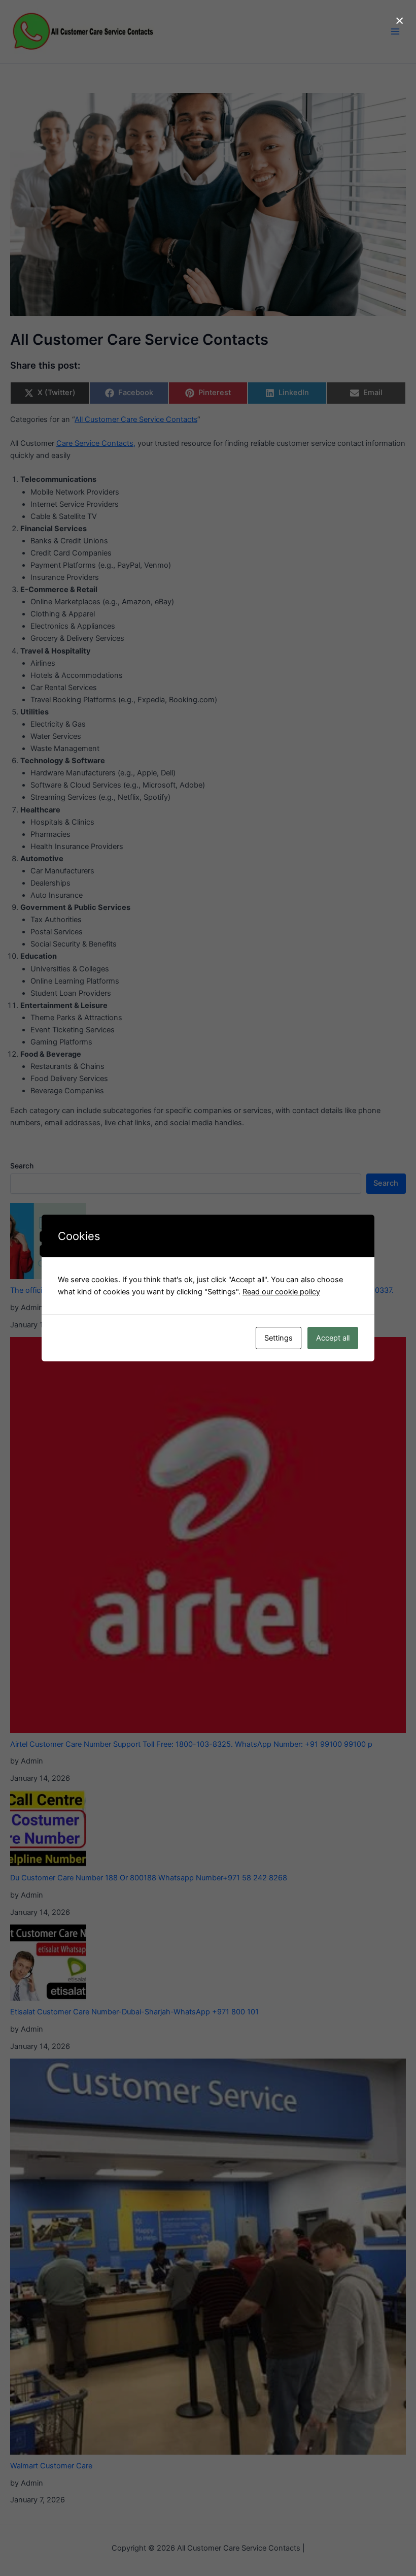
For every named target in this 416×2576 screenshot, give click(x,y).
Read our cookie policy (281, 1292)
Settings (279, 1338)
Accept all (333, 1338)
